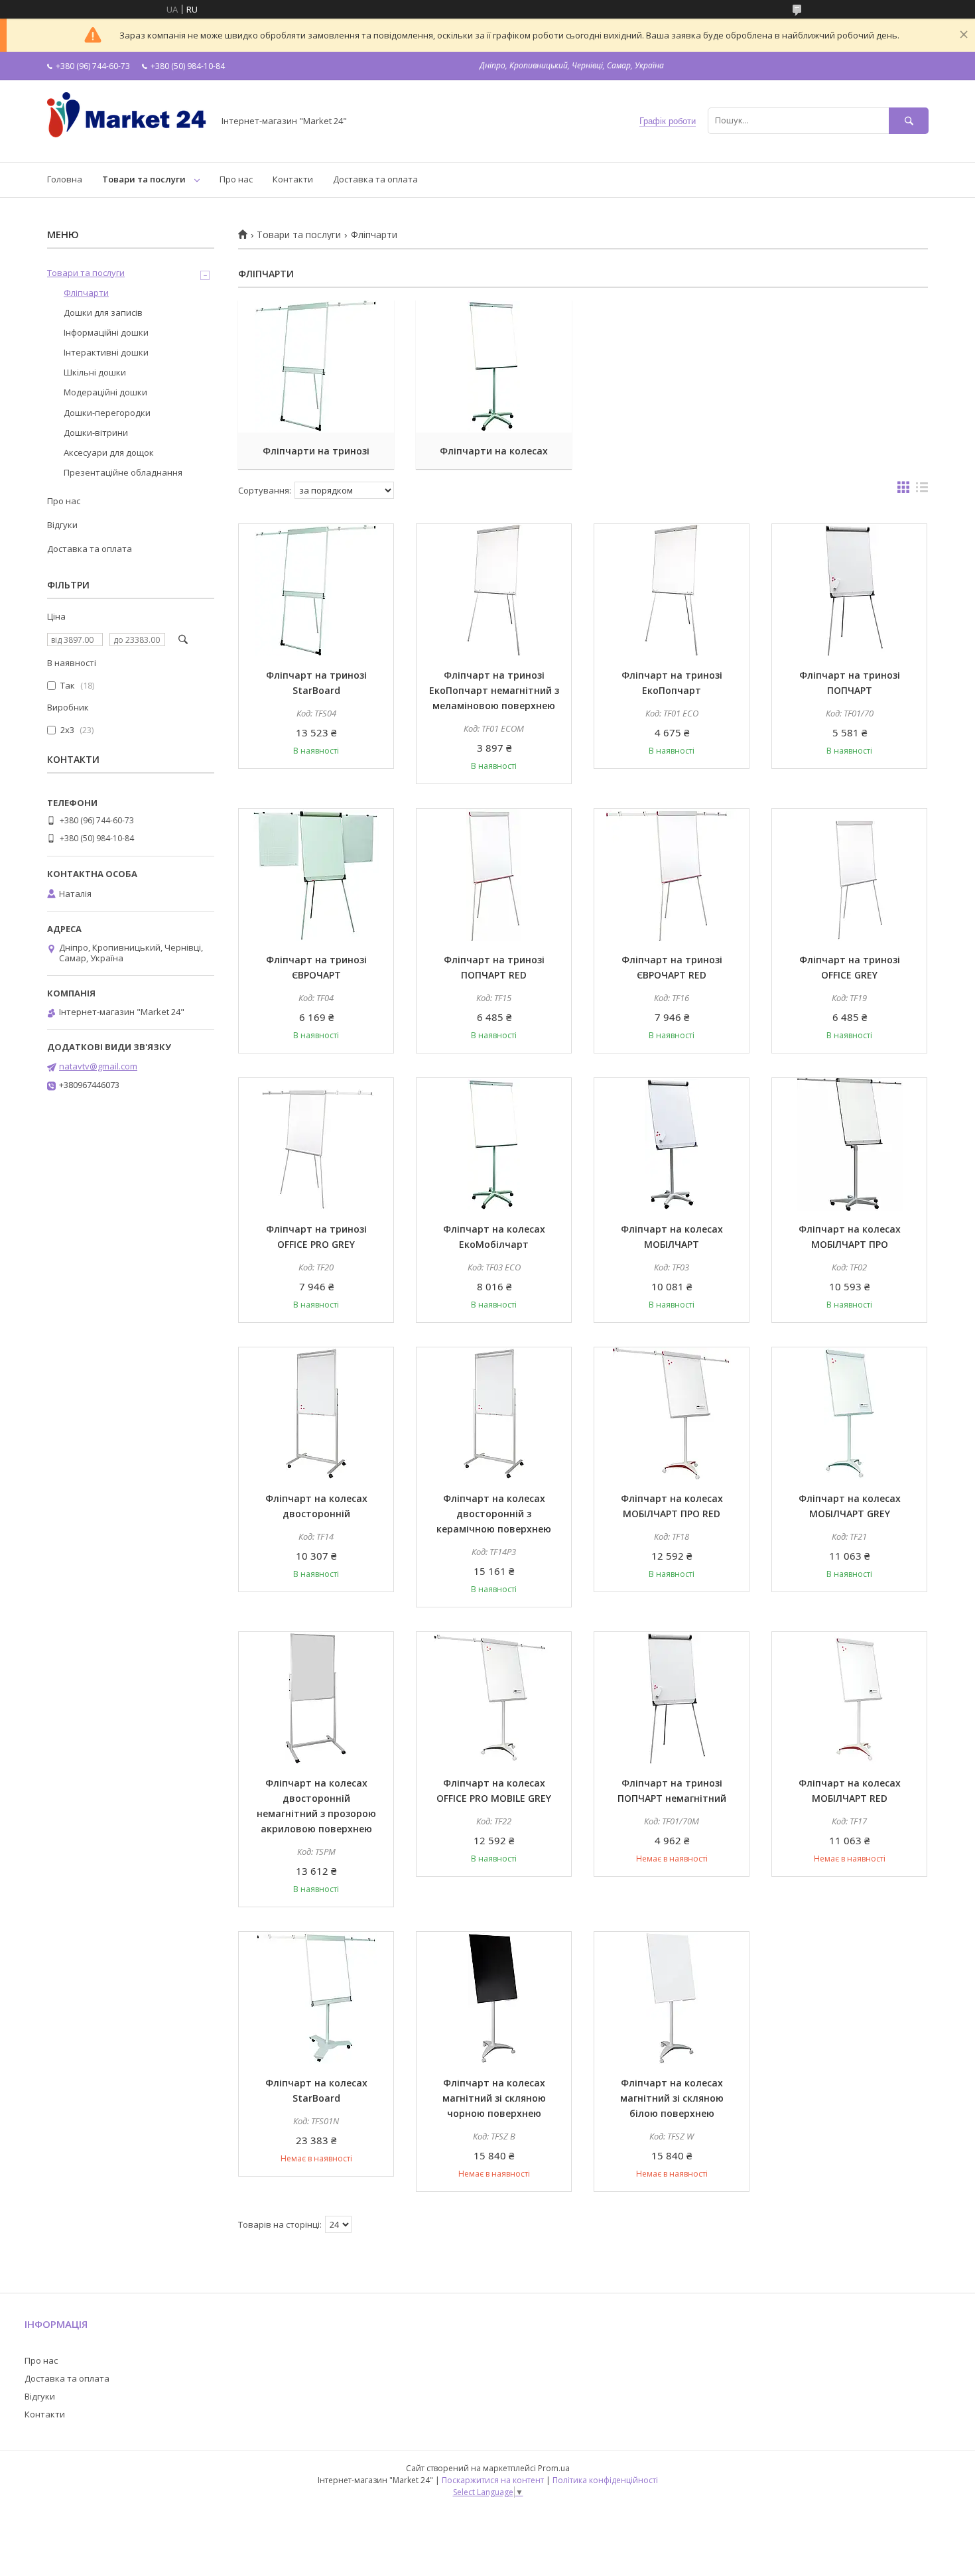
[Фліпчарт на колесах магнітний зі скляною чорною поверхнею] (494, 1998)
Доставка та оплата (375, 179)
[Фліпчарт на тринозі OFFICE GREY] (849, 875)
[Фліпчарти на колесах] (494, 366)
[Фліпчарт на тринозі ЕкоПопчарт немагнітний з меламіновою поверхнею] (494, 590)
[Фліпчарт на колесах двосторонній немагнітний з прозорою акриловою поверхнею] (316, 1698)
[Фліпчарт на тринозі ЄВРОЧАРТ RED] (672, 875)
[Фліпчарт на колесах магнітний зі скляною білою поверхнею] (672, 1998)
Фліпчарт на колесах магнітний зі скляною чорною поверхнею (494, 2098)
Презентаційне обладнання (123, 472)
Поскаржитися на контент (493, 2480)
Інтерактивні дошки (106, 352)
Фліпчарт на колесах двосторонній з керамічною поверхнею (494, 1514)
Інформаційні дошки (106, 332)
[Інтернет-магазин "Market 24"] (127, 145)
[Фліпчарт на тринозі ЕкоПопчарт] (672, 590)
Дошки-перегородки (107, 413)
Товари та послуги (144, 179)
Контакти (293, 179)
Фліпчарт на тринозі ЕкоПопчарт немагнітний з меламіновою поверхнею (494, 690)
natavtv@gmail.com (98, 1066)
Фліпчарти (86, 293)
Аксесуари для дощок (109, 452)
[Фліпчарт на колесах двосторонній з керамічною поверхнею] (494, 1414)
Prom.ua (554, 2468)
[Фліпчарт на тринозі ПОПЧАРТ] (849, 590)
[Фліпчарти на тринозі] (316, 366)
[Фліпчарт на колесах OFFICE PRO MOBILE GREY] (494, 1698)
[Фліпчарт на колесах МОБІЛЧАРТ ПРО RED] (672, 1414)
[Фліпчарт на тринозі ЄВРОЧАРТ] (316, 875)
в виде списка (922, 490)
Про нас (236, 179)
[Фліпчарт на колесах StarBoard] (316, 1998)
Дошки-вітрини (96, 433)
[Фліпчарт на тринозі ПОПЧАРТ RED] (494, 875)
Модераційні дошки (105, 392)
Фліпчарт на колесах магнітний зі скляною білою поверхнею (672, 2098)
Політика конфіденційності (605, 2480)
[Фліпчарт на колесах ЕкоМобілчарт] (494, 1144)
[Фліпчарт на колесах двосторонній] (316, 1414)
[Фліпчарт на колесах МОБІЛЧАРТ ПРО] (849, 1144)
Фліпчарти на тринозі (316, 451)
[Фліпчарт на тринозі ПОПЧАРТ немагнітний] (672, 1698)
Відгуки (62, 525)
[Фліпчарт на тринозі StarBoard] (316, 590)
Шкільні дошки (95, 372)
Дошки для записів (103, 312)
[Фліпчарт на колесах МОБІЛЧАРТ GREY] (849, 1414)
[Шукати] (909, 120)
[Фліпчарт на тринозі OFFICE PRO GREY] (316, 1144)
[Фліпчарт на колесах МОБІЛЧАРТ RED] (849, 1698)
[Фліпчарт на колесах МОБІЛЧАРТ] (672, 1144)
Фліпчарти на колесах (494, 451)
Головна (65, 179)
